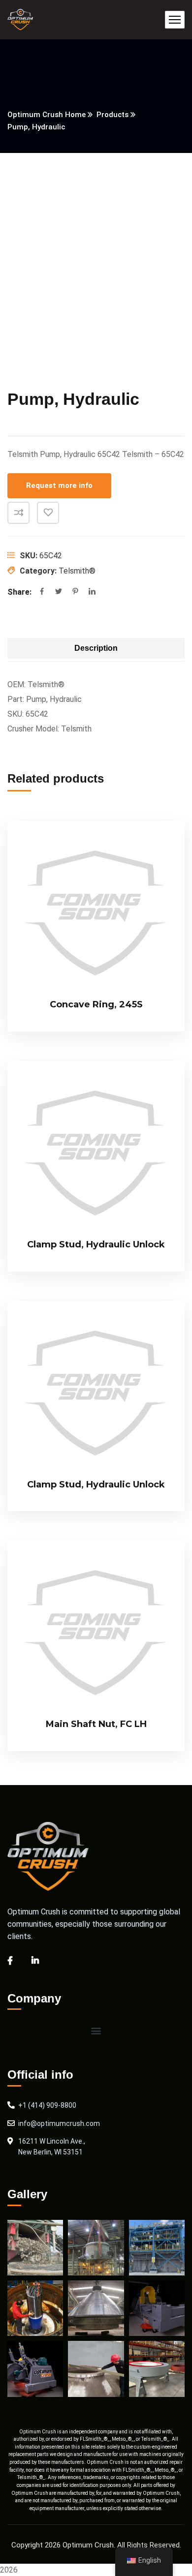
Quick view (160, 893)
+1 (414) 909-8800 (47, 2105)
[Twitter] (59, 592)
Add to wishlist (48, 513)
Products (112, 115)
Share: (19, 592)
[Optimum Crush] (20, 20)
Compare (18, 513)
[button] (96, 2030)
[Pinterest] (75, 592)
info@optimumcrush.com (59, 2123)
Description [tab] (96, 648)
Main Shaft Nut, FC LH (96, 1724)
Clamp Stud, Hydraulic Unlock (96, 1244)
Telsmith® (77, 571)
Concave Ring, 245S (96, 1004)
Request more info (59, 485)
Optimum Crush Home (47, 115)
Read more (160, 848)
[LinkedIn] (92, 592)
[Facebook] (42, 592)
